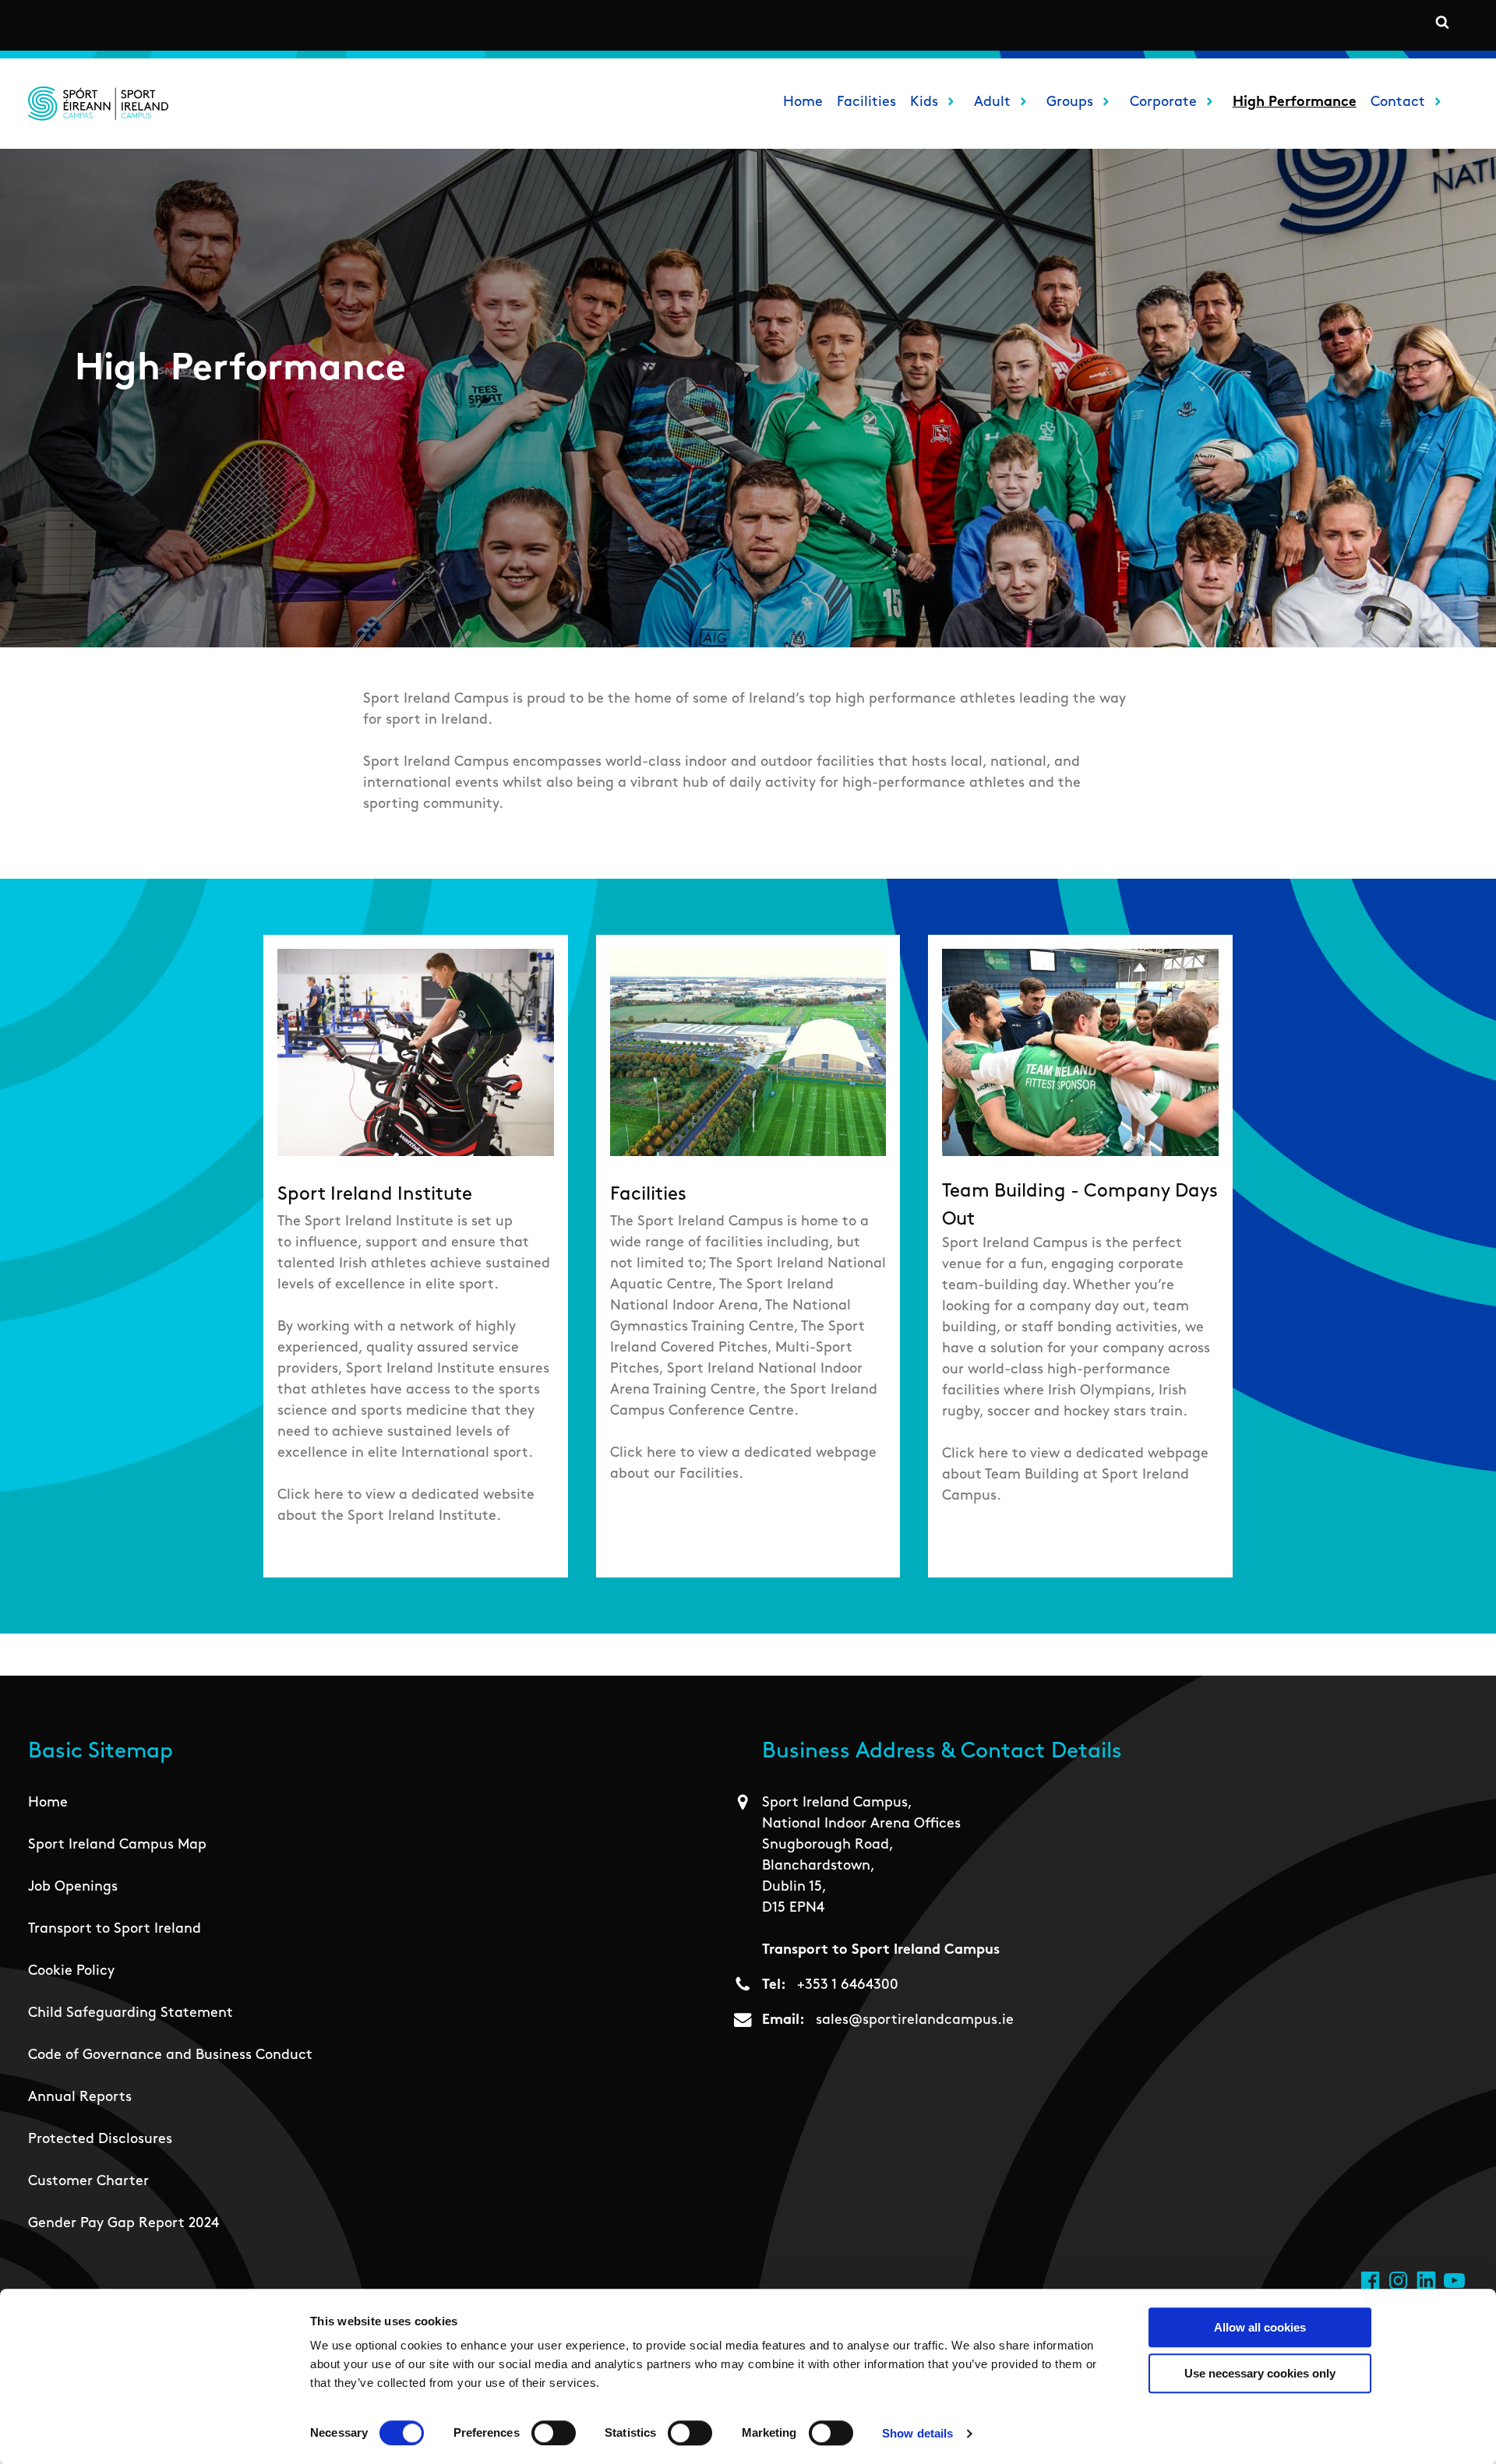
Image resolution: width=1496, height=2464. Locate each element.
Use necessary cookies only (1260, 2373)
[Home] (98, 104)
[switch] (554, 2433)
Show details (917, 2433)
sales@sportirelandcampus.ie (915, 2021)
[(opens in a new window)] (1370, 2281)
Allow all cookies (1260, 2327)
